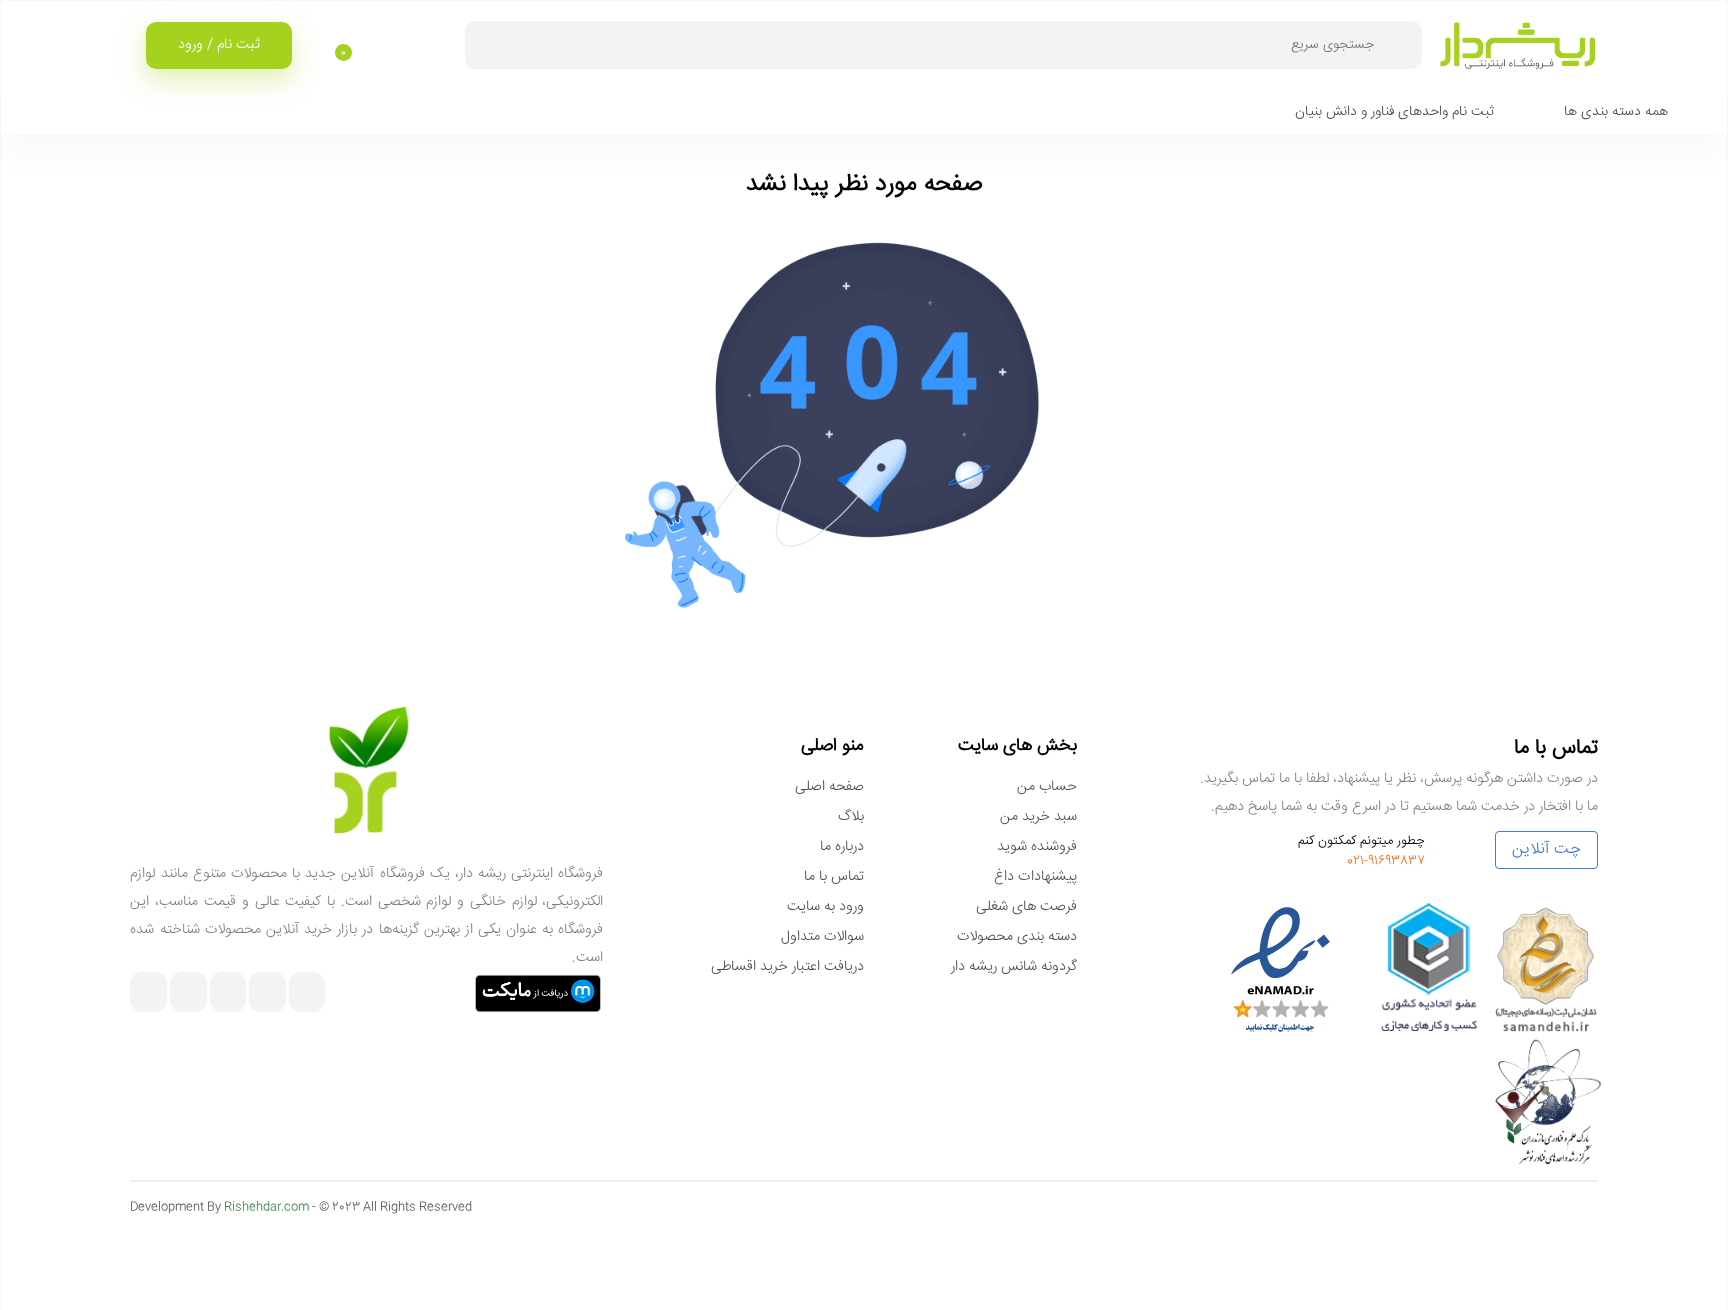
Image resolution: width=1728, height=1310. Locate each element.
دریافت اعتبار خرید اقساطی (787, 967)
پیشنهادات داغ (1035, 877)
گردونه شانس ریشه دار (1014, 967)
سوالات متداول (822, 937)
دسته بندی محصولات (1017, 937)
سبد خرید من (1038, 817)
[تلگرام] (267, 994)
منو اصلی (832, 746)
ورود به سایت (825, 907)
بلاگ (851, 817)
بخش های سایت (1017, 746)
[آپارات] (228, 994)
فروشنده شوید (1037, 847)
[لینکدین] (188, 994)
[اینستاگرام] (307, 994)
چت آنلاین (1546, 849)
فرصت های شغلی (1026, 907)
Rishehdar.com (266, 1207)
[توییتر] (148, 994)
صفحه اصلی (829, 787)
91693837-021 (1386, 861)
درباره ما (842, 847)
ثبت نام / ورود (219, 45)
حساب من (1047, 787)
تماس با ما (834, 877)
